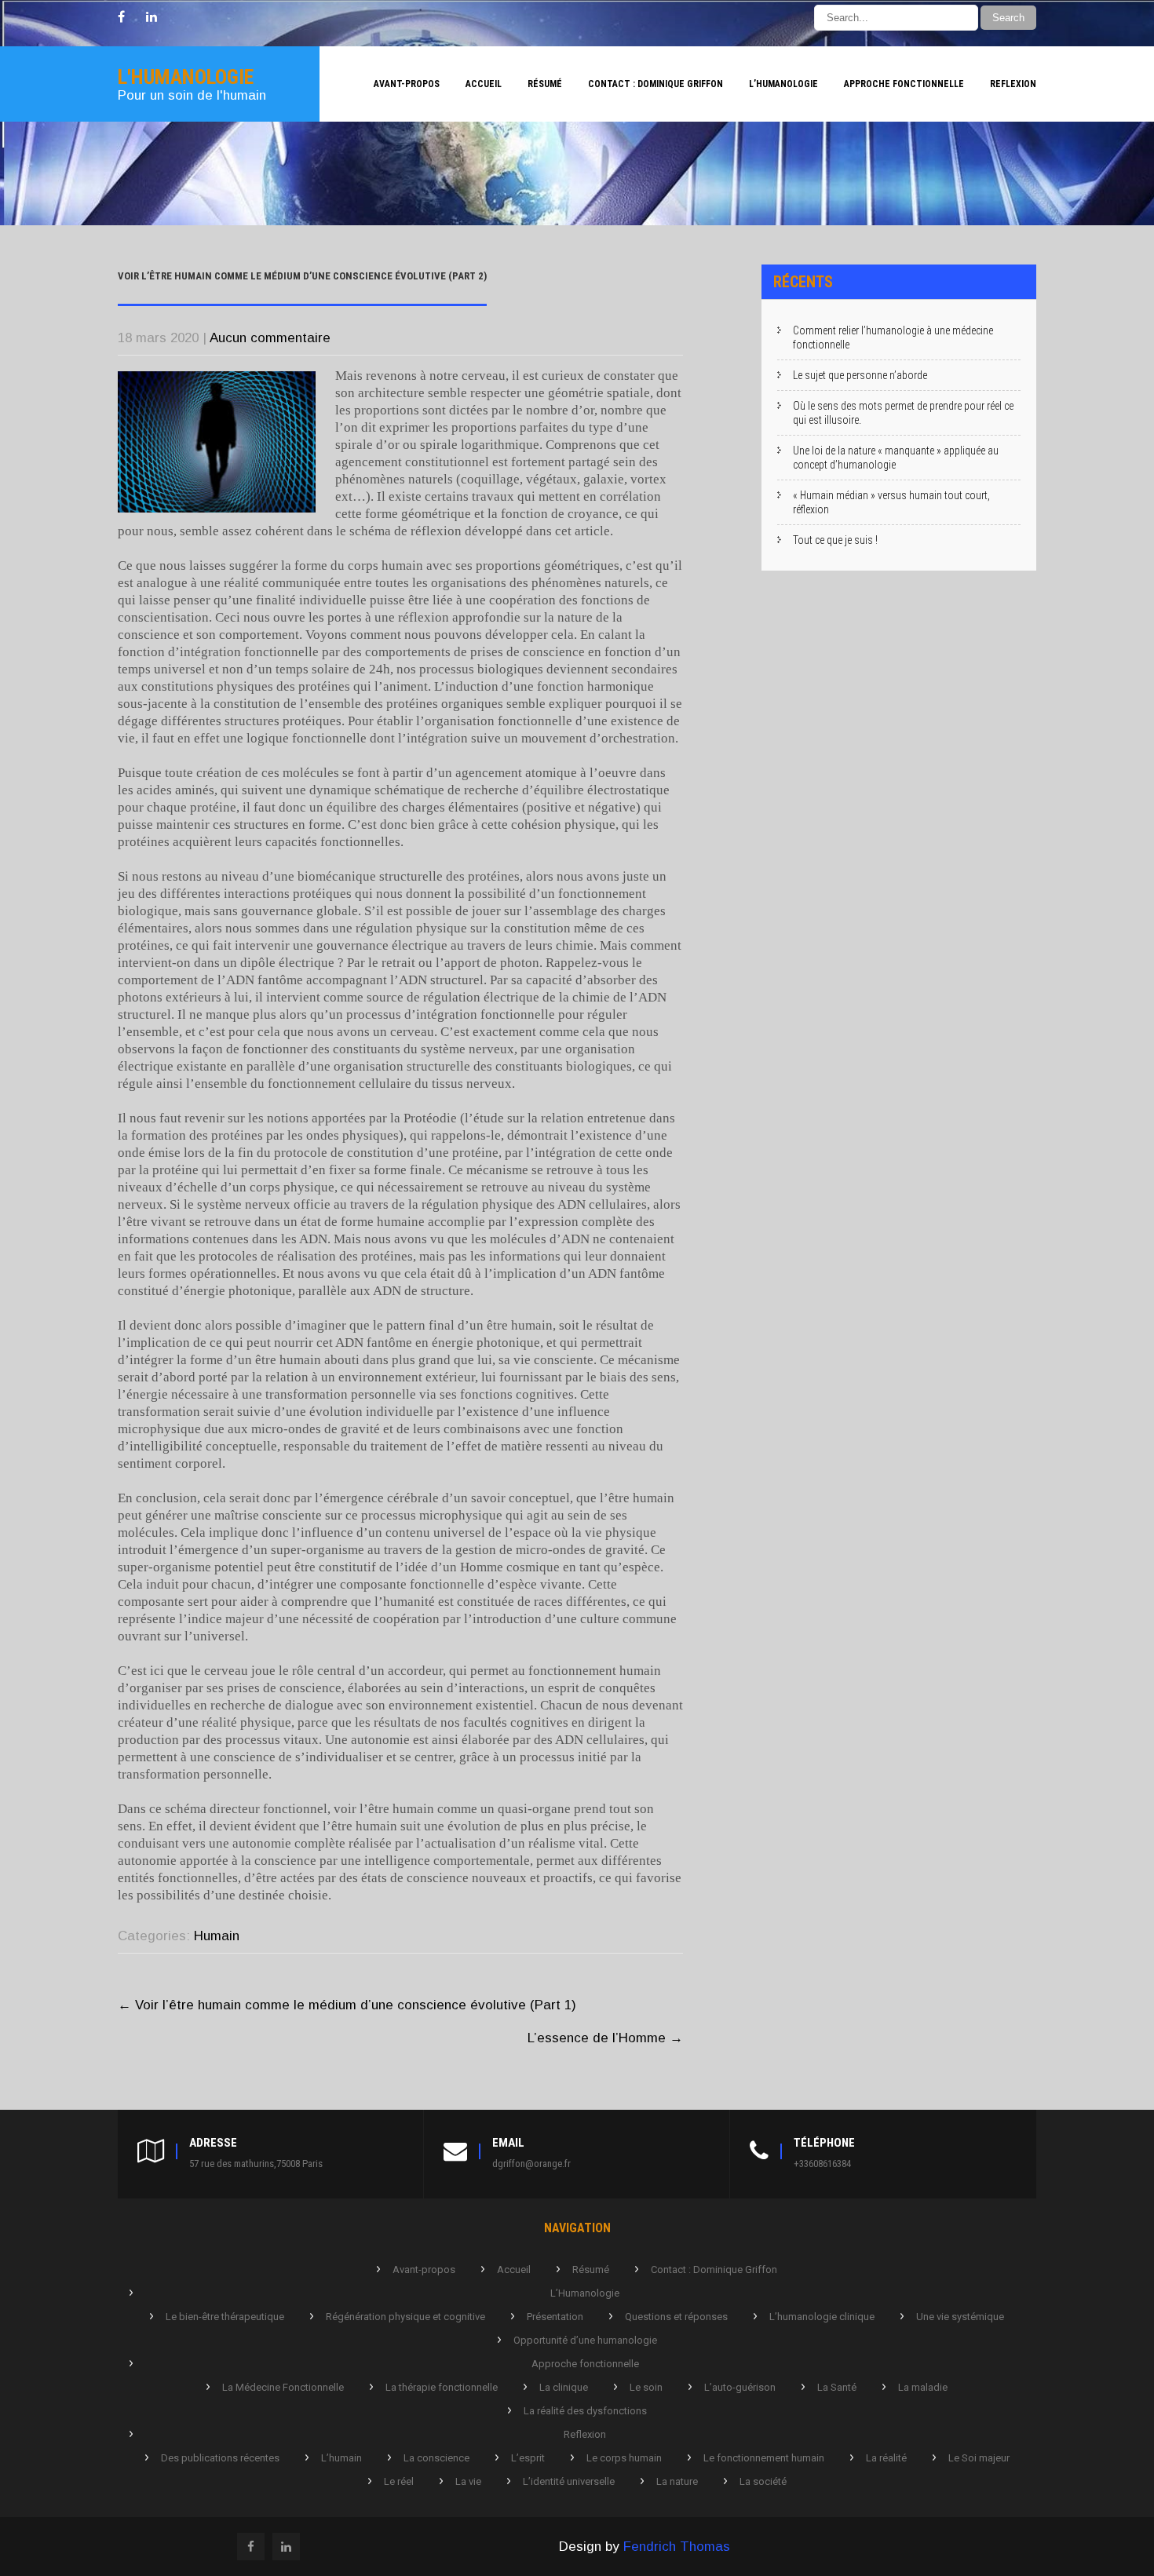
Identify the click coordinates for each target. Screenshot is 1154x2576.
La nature (677, 2481)
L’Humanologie (783, 84)
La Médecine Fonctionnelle (283, 2387)
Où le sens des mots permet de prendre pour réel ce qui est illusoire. (903, 413)
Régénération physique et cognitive (405, 2317)
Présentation (555, 2317)
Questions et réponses (676, 2317)
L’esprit (528, 2458)
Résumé (545, 84)
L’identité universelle (569, 2481)
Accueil (484, 84)
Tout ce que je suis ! (835, 540)
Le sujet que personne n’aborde (860, 375)
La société (763, 2481)
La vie (468, 2481)
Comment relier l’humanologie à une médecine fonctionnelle (893, 338)
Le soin (646, 2387)
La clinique (564, 2387)
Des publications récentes (220, 2458)
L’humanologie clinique (822, 2317)
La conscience (436, 2458)
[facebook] (121, 17)
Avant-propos (407, 84)
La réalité (886, 2458)
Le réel (399, 2481)
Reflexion (1013, 84)
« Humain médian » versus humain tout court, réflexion (891, 502)
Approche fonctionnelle (904, 84)
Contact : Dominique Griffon (656, 84)
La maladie (923, 2387)
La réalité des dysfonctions (585, 2411)
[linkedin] (152, 17)
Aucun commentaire (270, 338)
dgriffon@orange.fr (531, 2164)
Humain (217, 1936)
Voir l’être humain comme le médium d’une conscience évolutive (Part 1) (347, 2005)
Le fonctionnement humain (764, 2458)
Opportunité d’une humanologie (585, 2340)
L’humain (341, 2458)
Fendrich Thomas (677, 2547)
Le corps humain (624, 2458)
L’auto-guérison (740, 2387)
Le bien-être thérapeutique (225, 2317)
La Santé (837, 2387)
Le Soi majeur (979, 2458)
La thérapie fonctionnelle (442, 2387)
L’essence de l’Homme (605, 2038)
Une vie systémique (960, 2317)
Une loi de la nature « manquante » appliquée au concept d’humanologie (896, 458)
